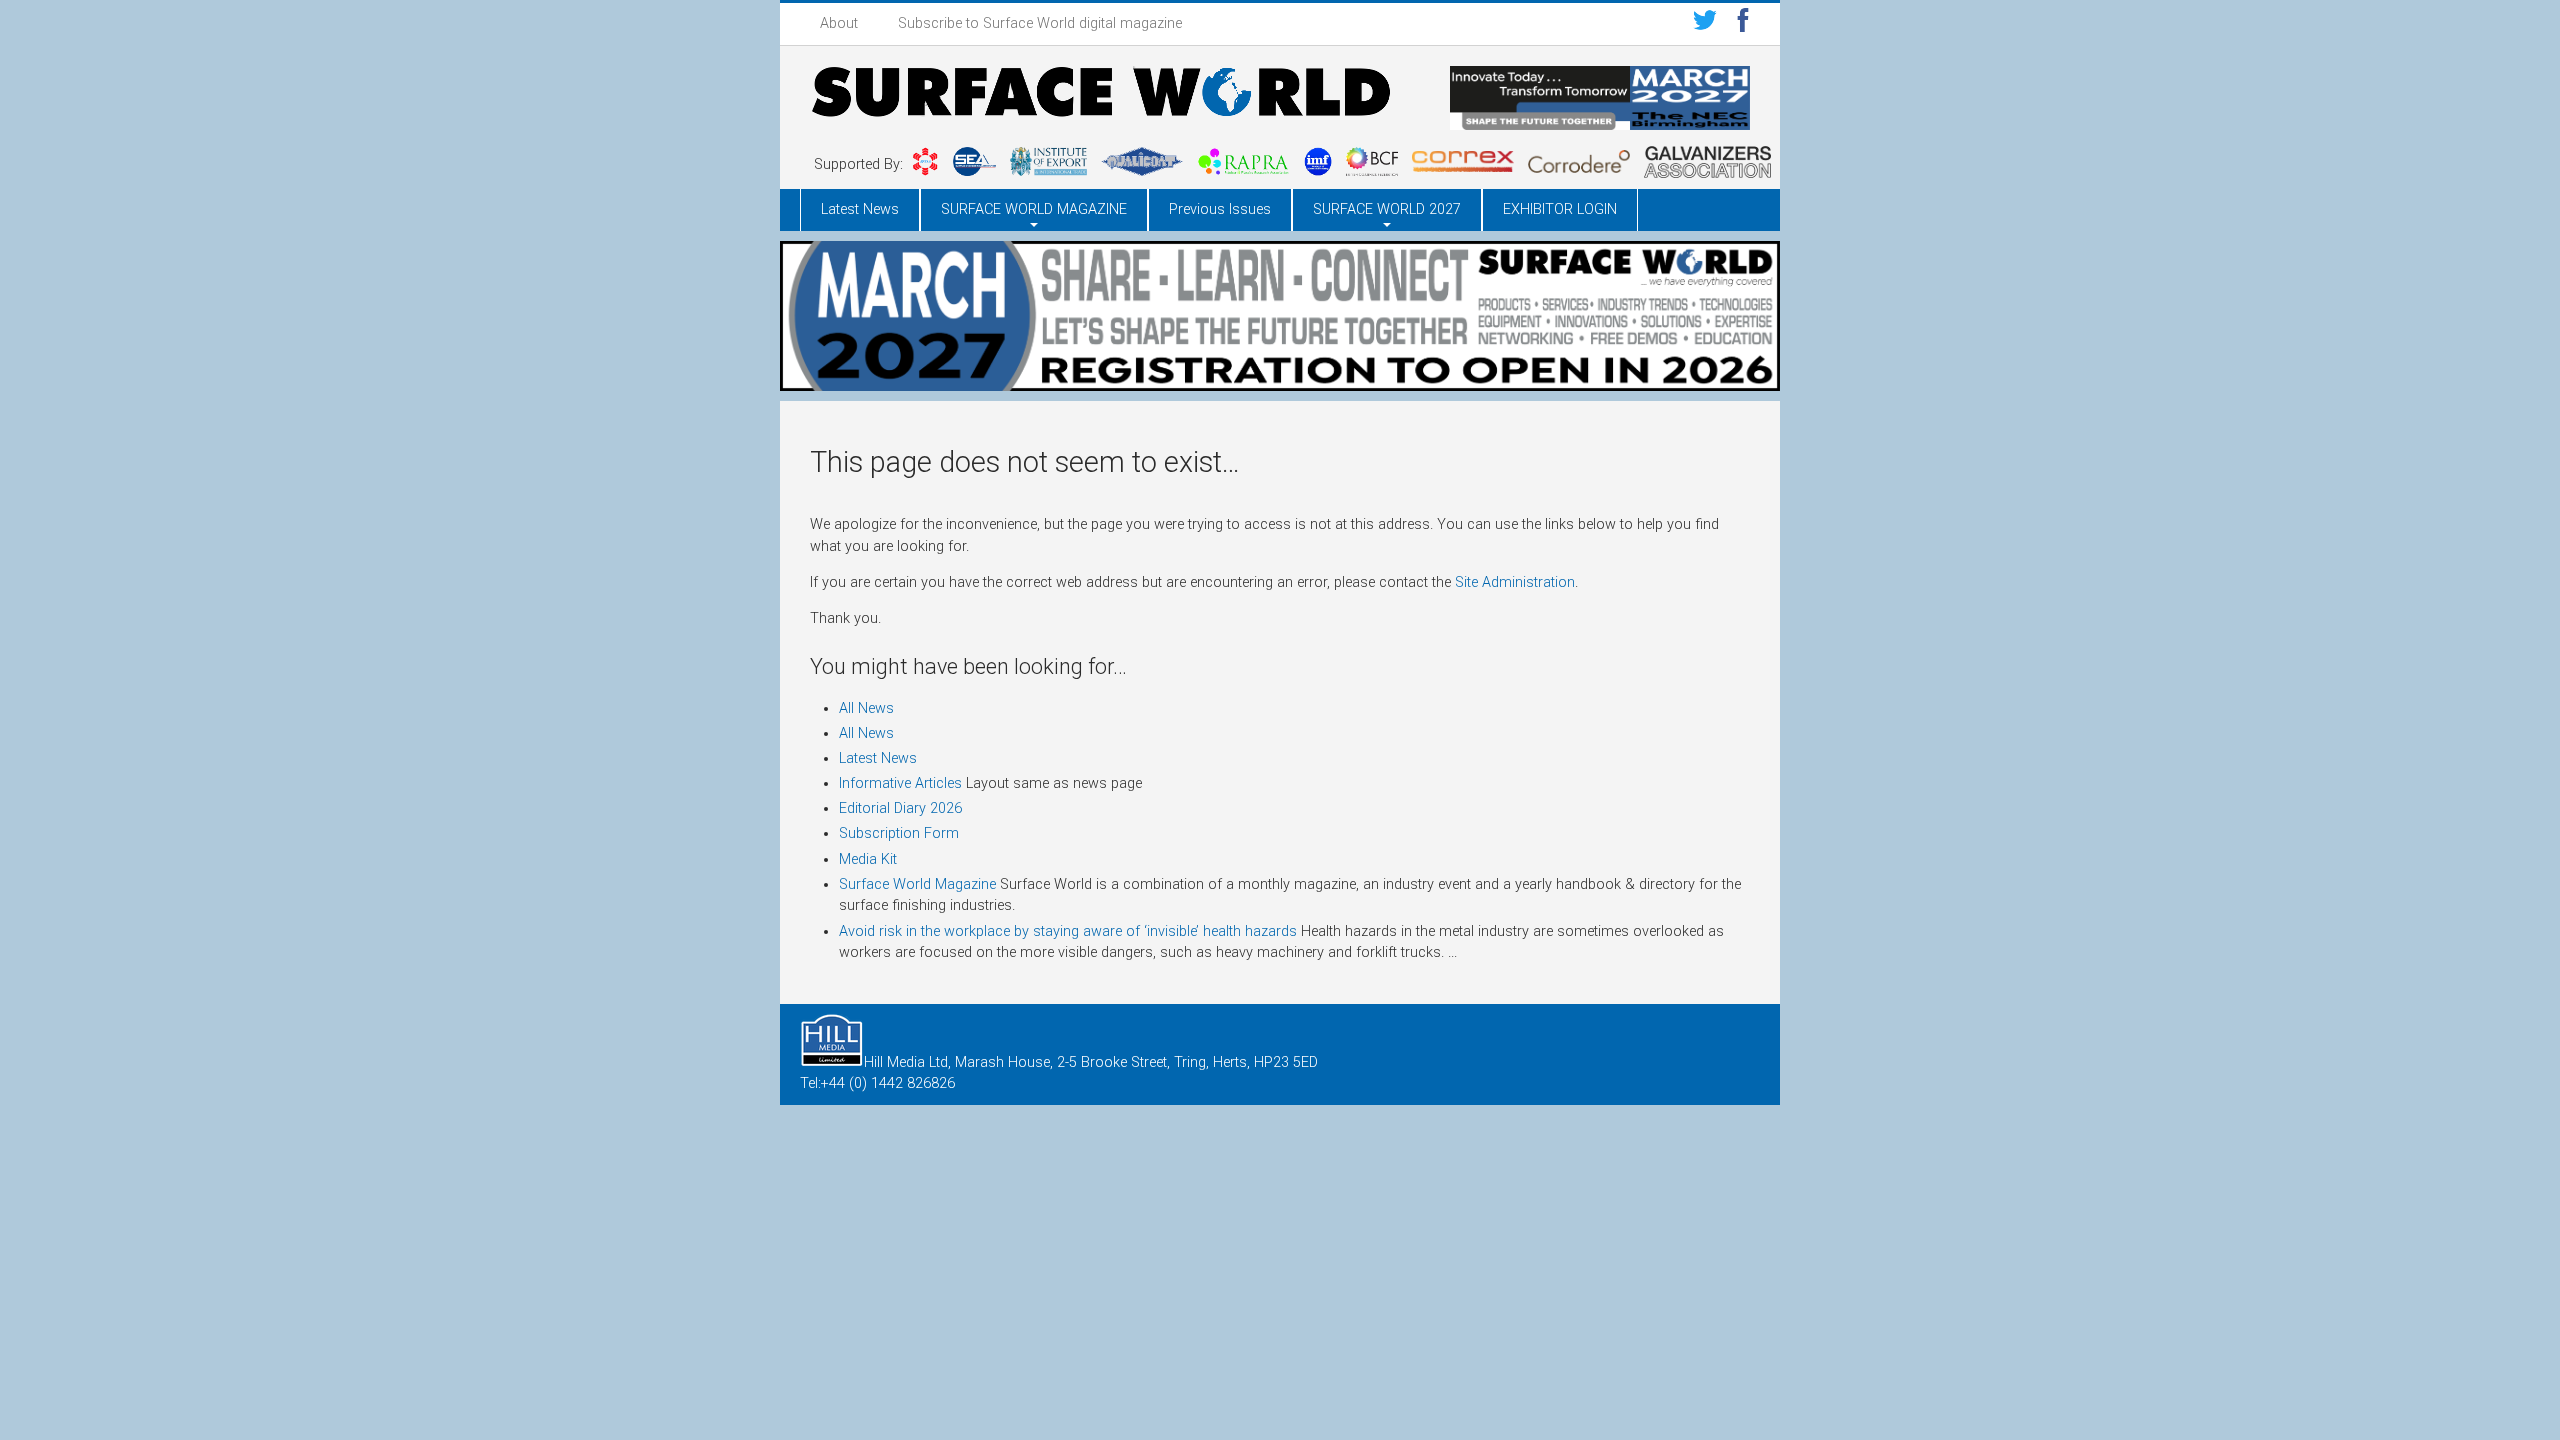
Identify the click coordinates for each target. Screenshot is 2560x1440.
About (839, 23)
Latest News (860, 209)
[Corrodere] (1579, 165)
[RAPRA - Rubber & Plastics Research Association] (1243, 165)
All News (866, 708)
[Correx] (1463, 165)
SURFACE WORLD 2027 (1387, 209)
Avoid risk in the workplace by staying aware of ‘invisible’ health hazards (1068, 931)
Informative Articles (900, 783)
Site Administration (1515, 582)
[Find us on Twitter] (1705, 23)
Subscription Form (899, 833)
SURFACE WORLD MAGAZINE (1034, 209)
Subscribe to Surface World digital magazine (1040, 23)
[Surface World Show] (1100, 95)
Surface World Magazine (917, 884)
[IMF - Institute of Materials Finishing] (1318, 165)
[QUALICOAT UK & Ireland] (1142, 165)
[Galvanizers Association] (1707, 165)
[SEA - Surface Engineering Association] (925, 165)
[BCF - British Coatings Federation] (1372, 165)
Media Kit (868, 859)
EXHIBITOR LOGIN (1560, 209)
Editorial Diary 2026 (900, 808)
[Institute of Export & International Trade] (1048, 165)
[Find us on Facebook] (1743, 23)
